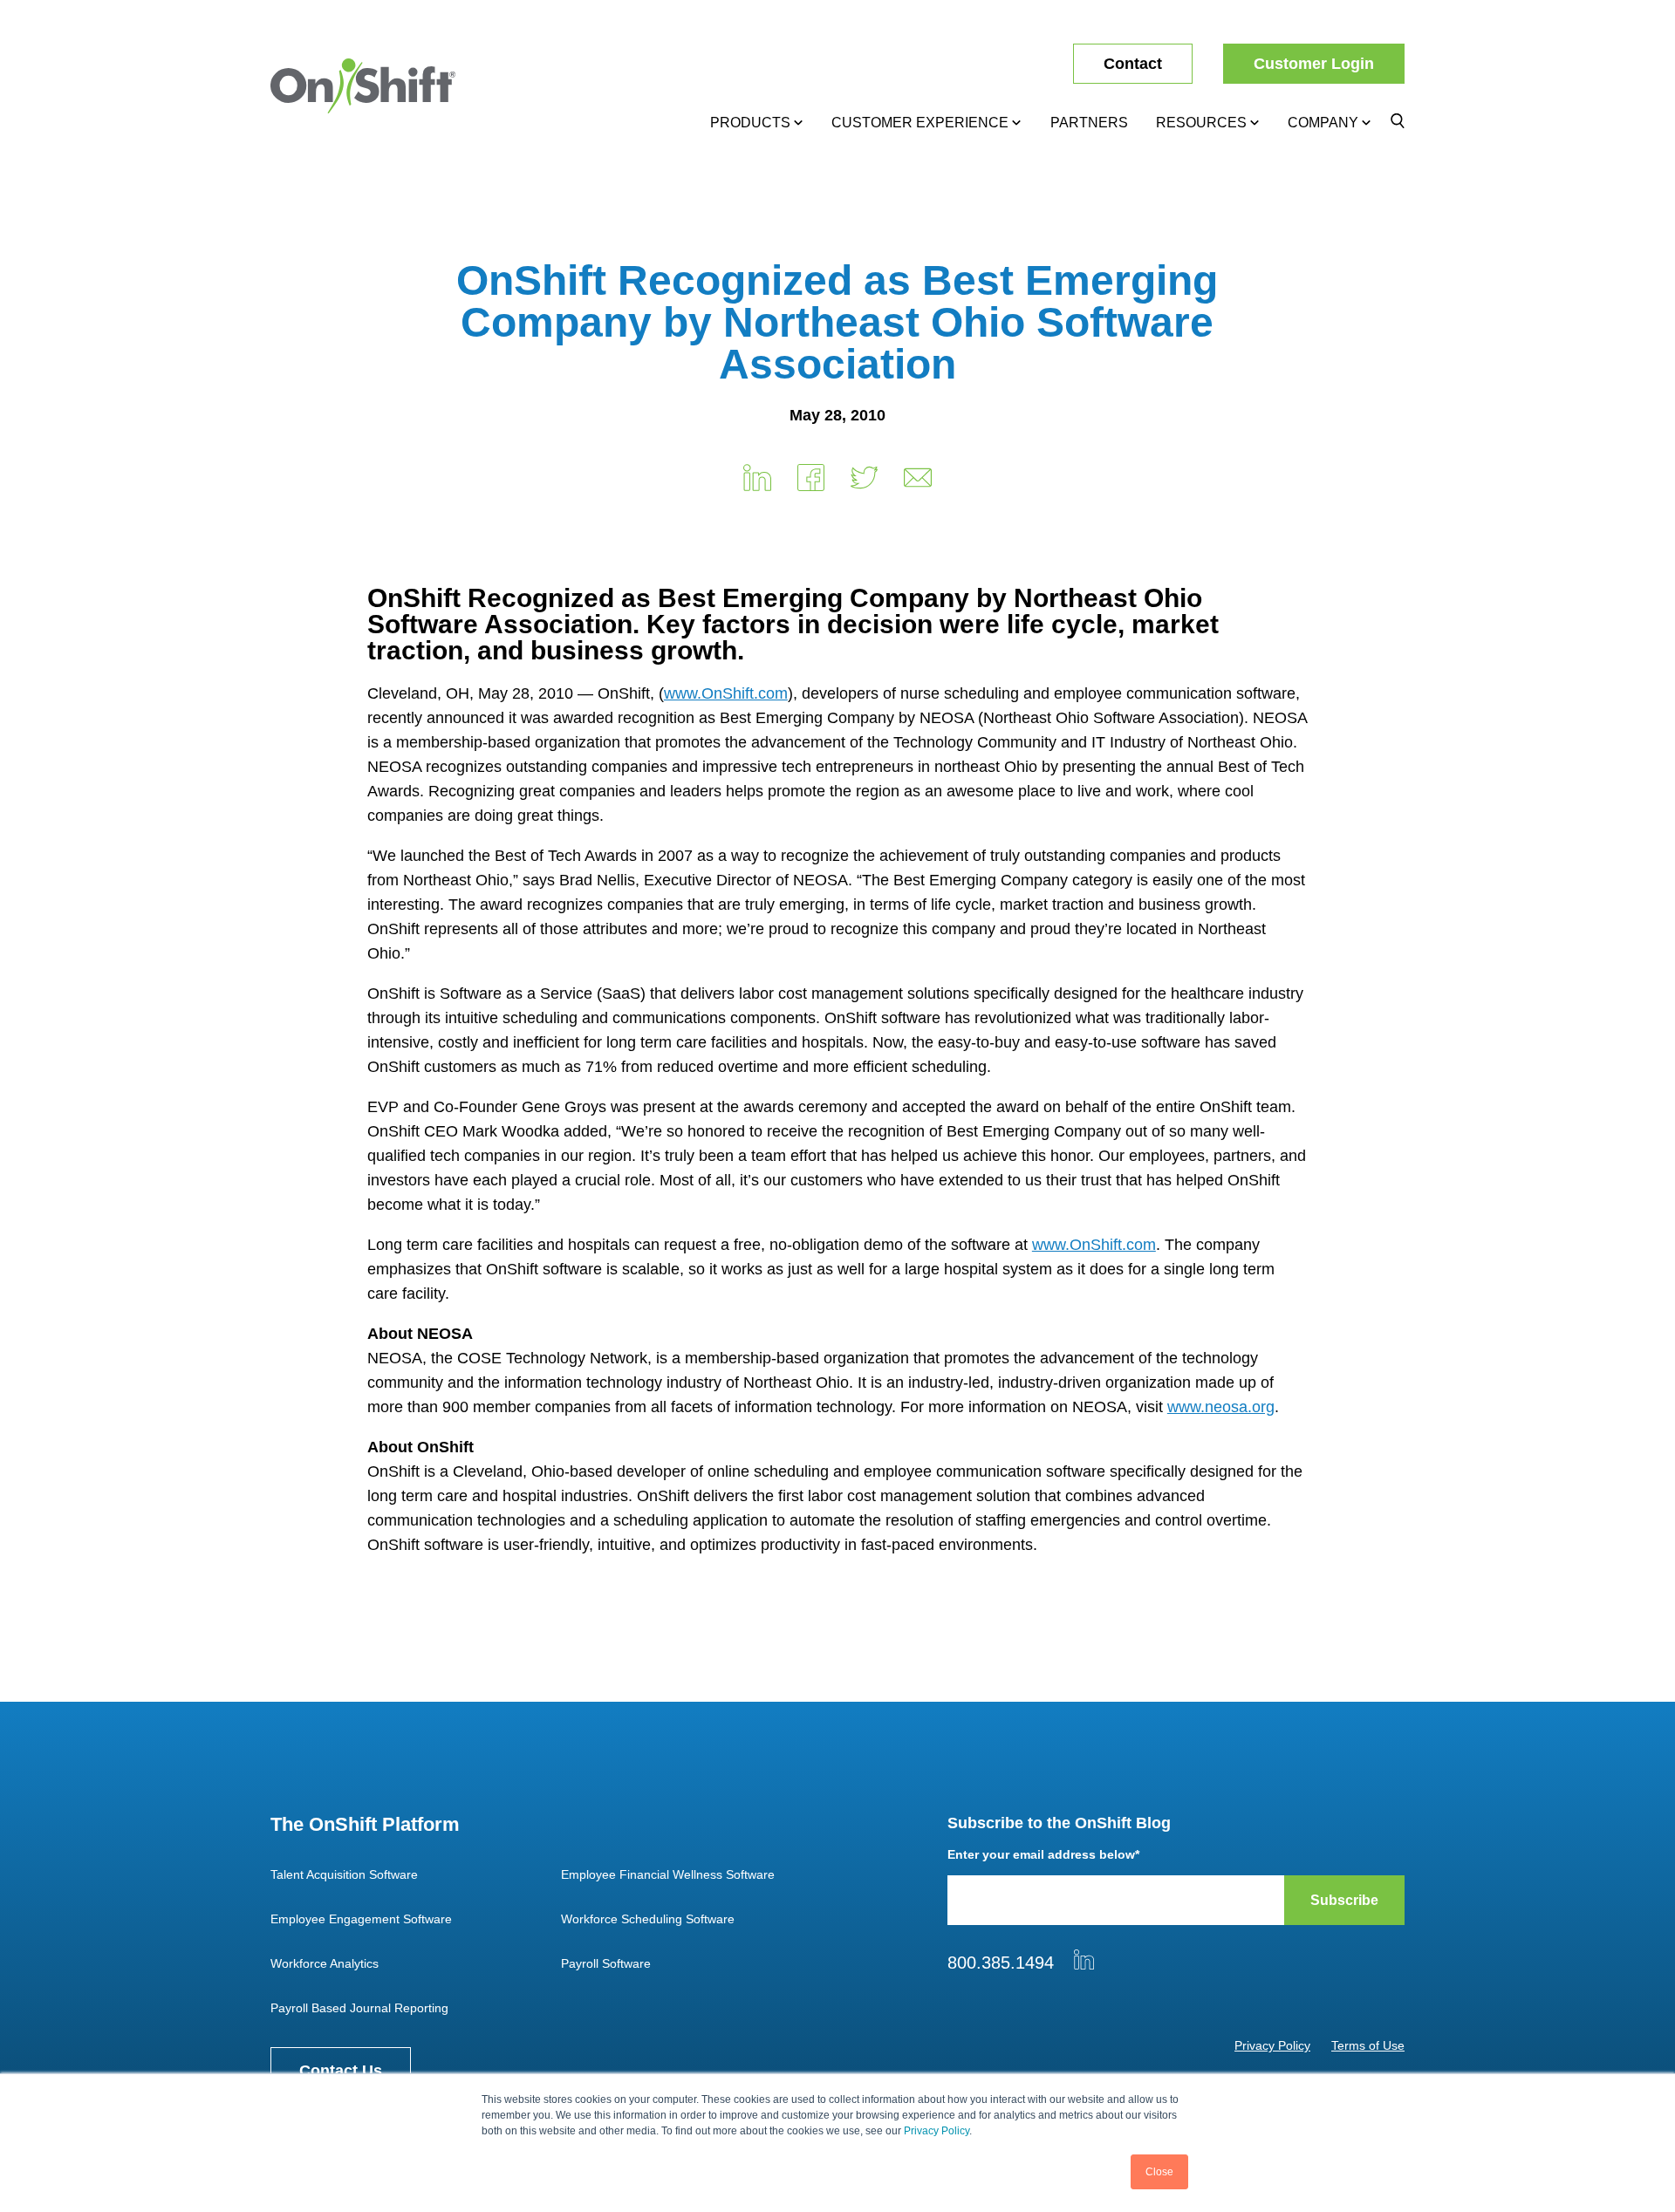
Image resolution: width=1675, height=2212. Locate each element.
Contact (1133, 64)
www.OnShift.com (726, 693)
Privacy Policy (937, 2131)
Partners (1089, 123)
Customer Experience (920, 123)
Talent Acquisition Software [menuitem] (344, 1874)
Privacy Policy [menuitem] (1272, 2045)
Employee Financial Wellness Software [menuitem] (668, 1874)
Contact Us (341, 2071)
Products (750, 123)
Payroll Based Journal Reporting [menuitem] (359, 2008)
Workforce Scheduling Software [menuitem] (648, 1919)
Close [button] (1159, 2172)
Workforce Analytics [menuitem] (325, 1963)
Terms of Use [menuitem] (1368, 2045)
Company (1323, 123)
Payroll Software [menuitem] (606, 1963)
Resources (1201, 123)
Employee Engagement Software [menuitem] (361, 1919)
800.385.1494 (1001, 1963)
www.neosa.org (1221, 1407)
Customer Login (1314, 64)
